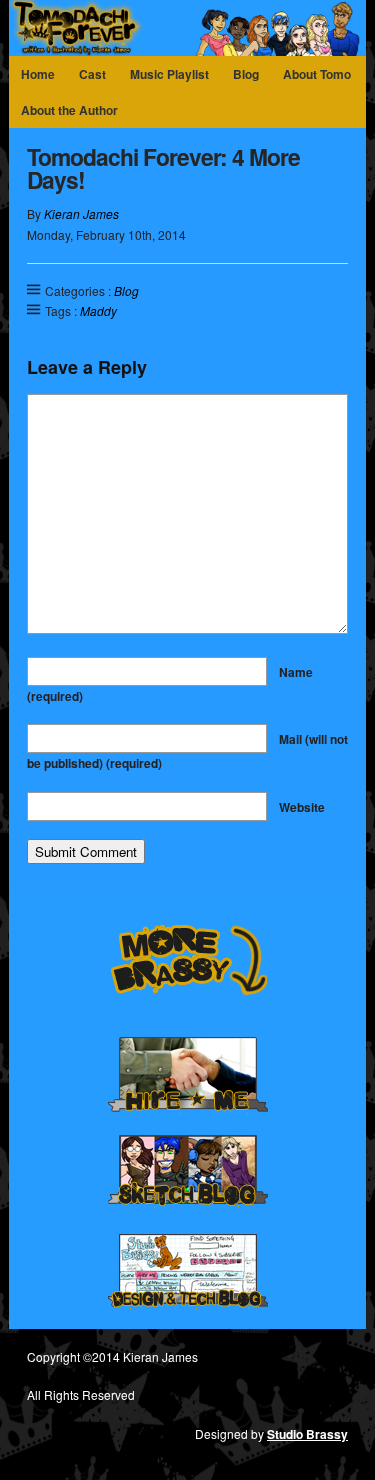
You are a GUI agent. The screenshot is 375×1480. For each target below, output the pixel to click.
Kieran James (81, 213)
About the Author (69, 110)
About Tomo (317, 74)
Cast (92, 74)
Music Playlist (169, 74)
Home (38, 74)
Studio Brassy (307, 1434)
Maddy (98, 310)
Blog (246, 74)
